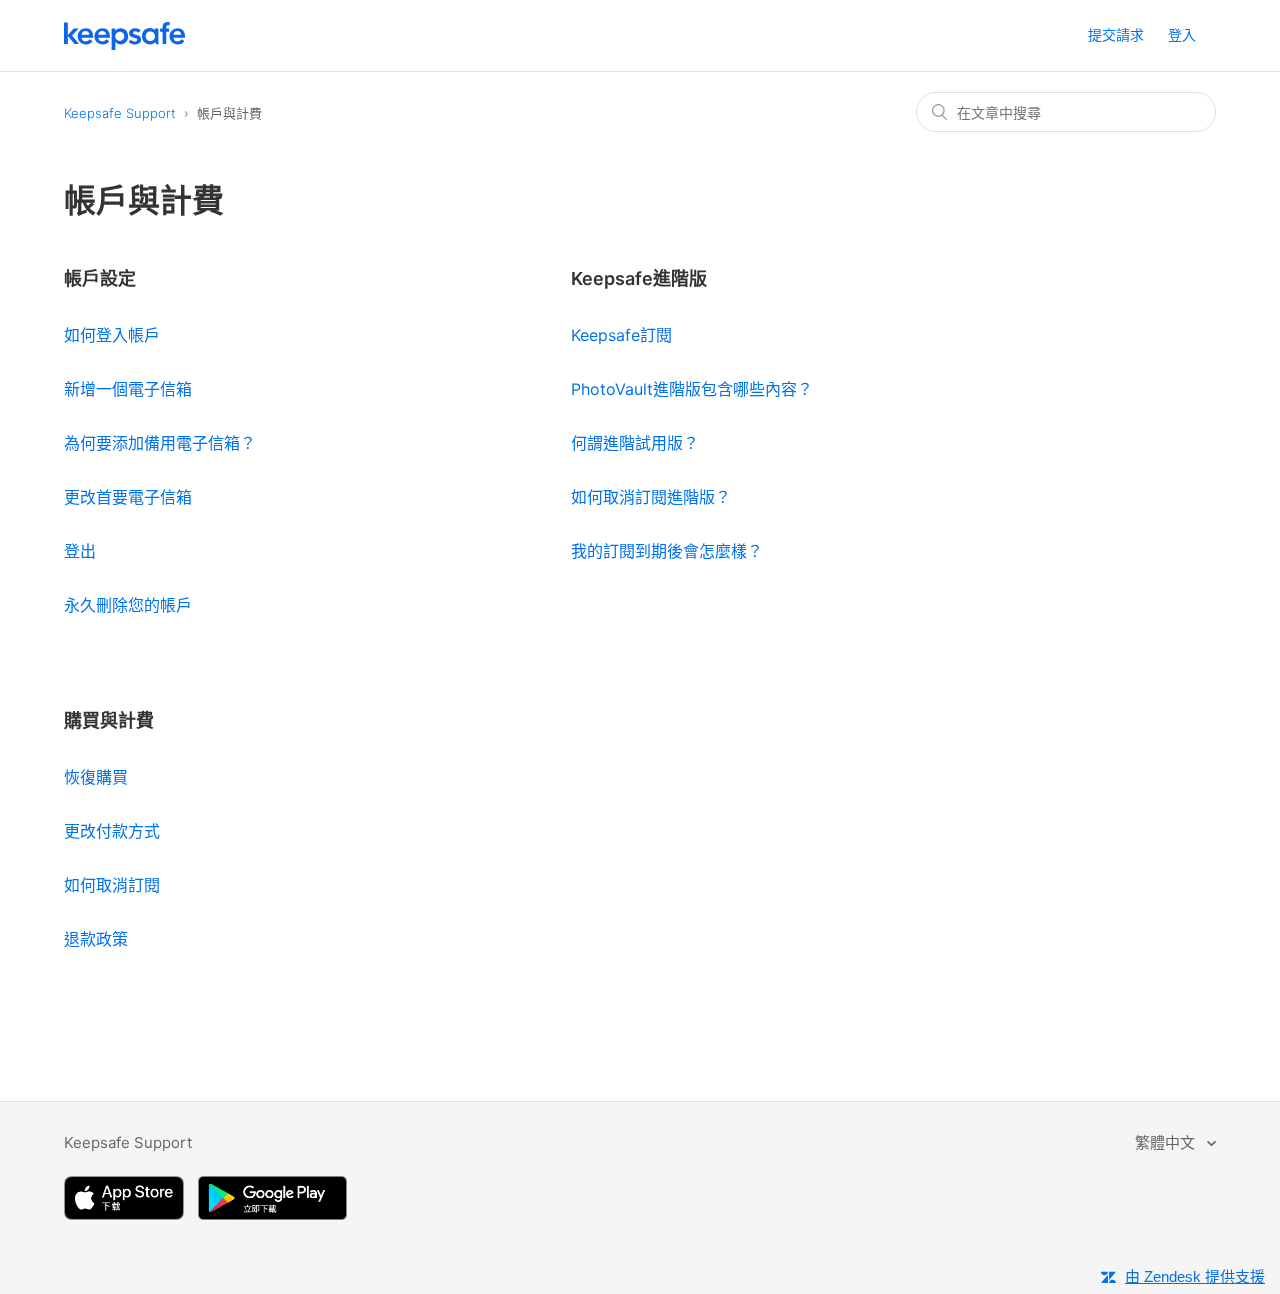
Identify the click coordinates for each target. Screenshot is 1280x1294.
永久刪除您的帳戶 (128, 605)
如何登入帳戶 (112, 335)
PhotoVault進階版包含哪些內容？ (692, 389)
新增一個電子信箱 (128, 389)
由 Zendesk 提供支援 (1195, 1276)
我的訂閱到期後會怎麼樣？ (667, 551)
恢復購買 (96, 777)
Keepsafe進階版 (639, 278)
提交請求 (1116, 34)
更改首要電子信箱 (128, 497)
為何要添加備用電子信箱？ (160, 443)
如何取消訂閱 (112, 885)
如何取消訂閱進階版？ (651, 497)
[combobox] (1066, 112)
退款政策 (96, 939)
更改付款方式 (112, 831)
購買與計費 (109, 720)
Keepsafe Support (120, 113)
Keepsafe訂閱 (621, 335)
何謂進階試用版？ (635, 443)
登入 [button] (1182, 34)
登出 (80, 551)
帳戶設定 (100, 278)
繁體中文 (1167, 1142)
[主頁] (125, 44)
